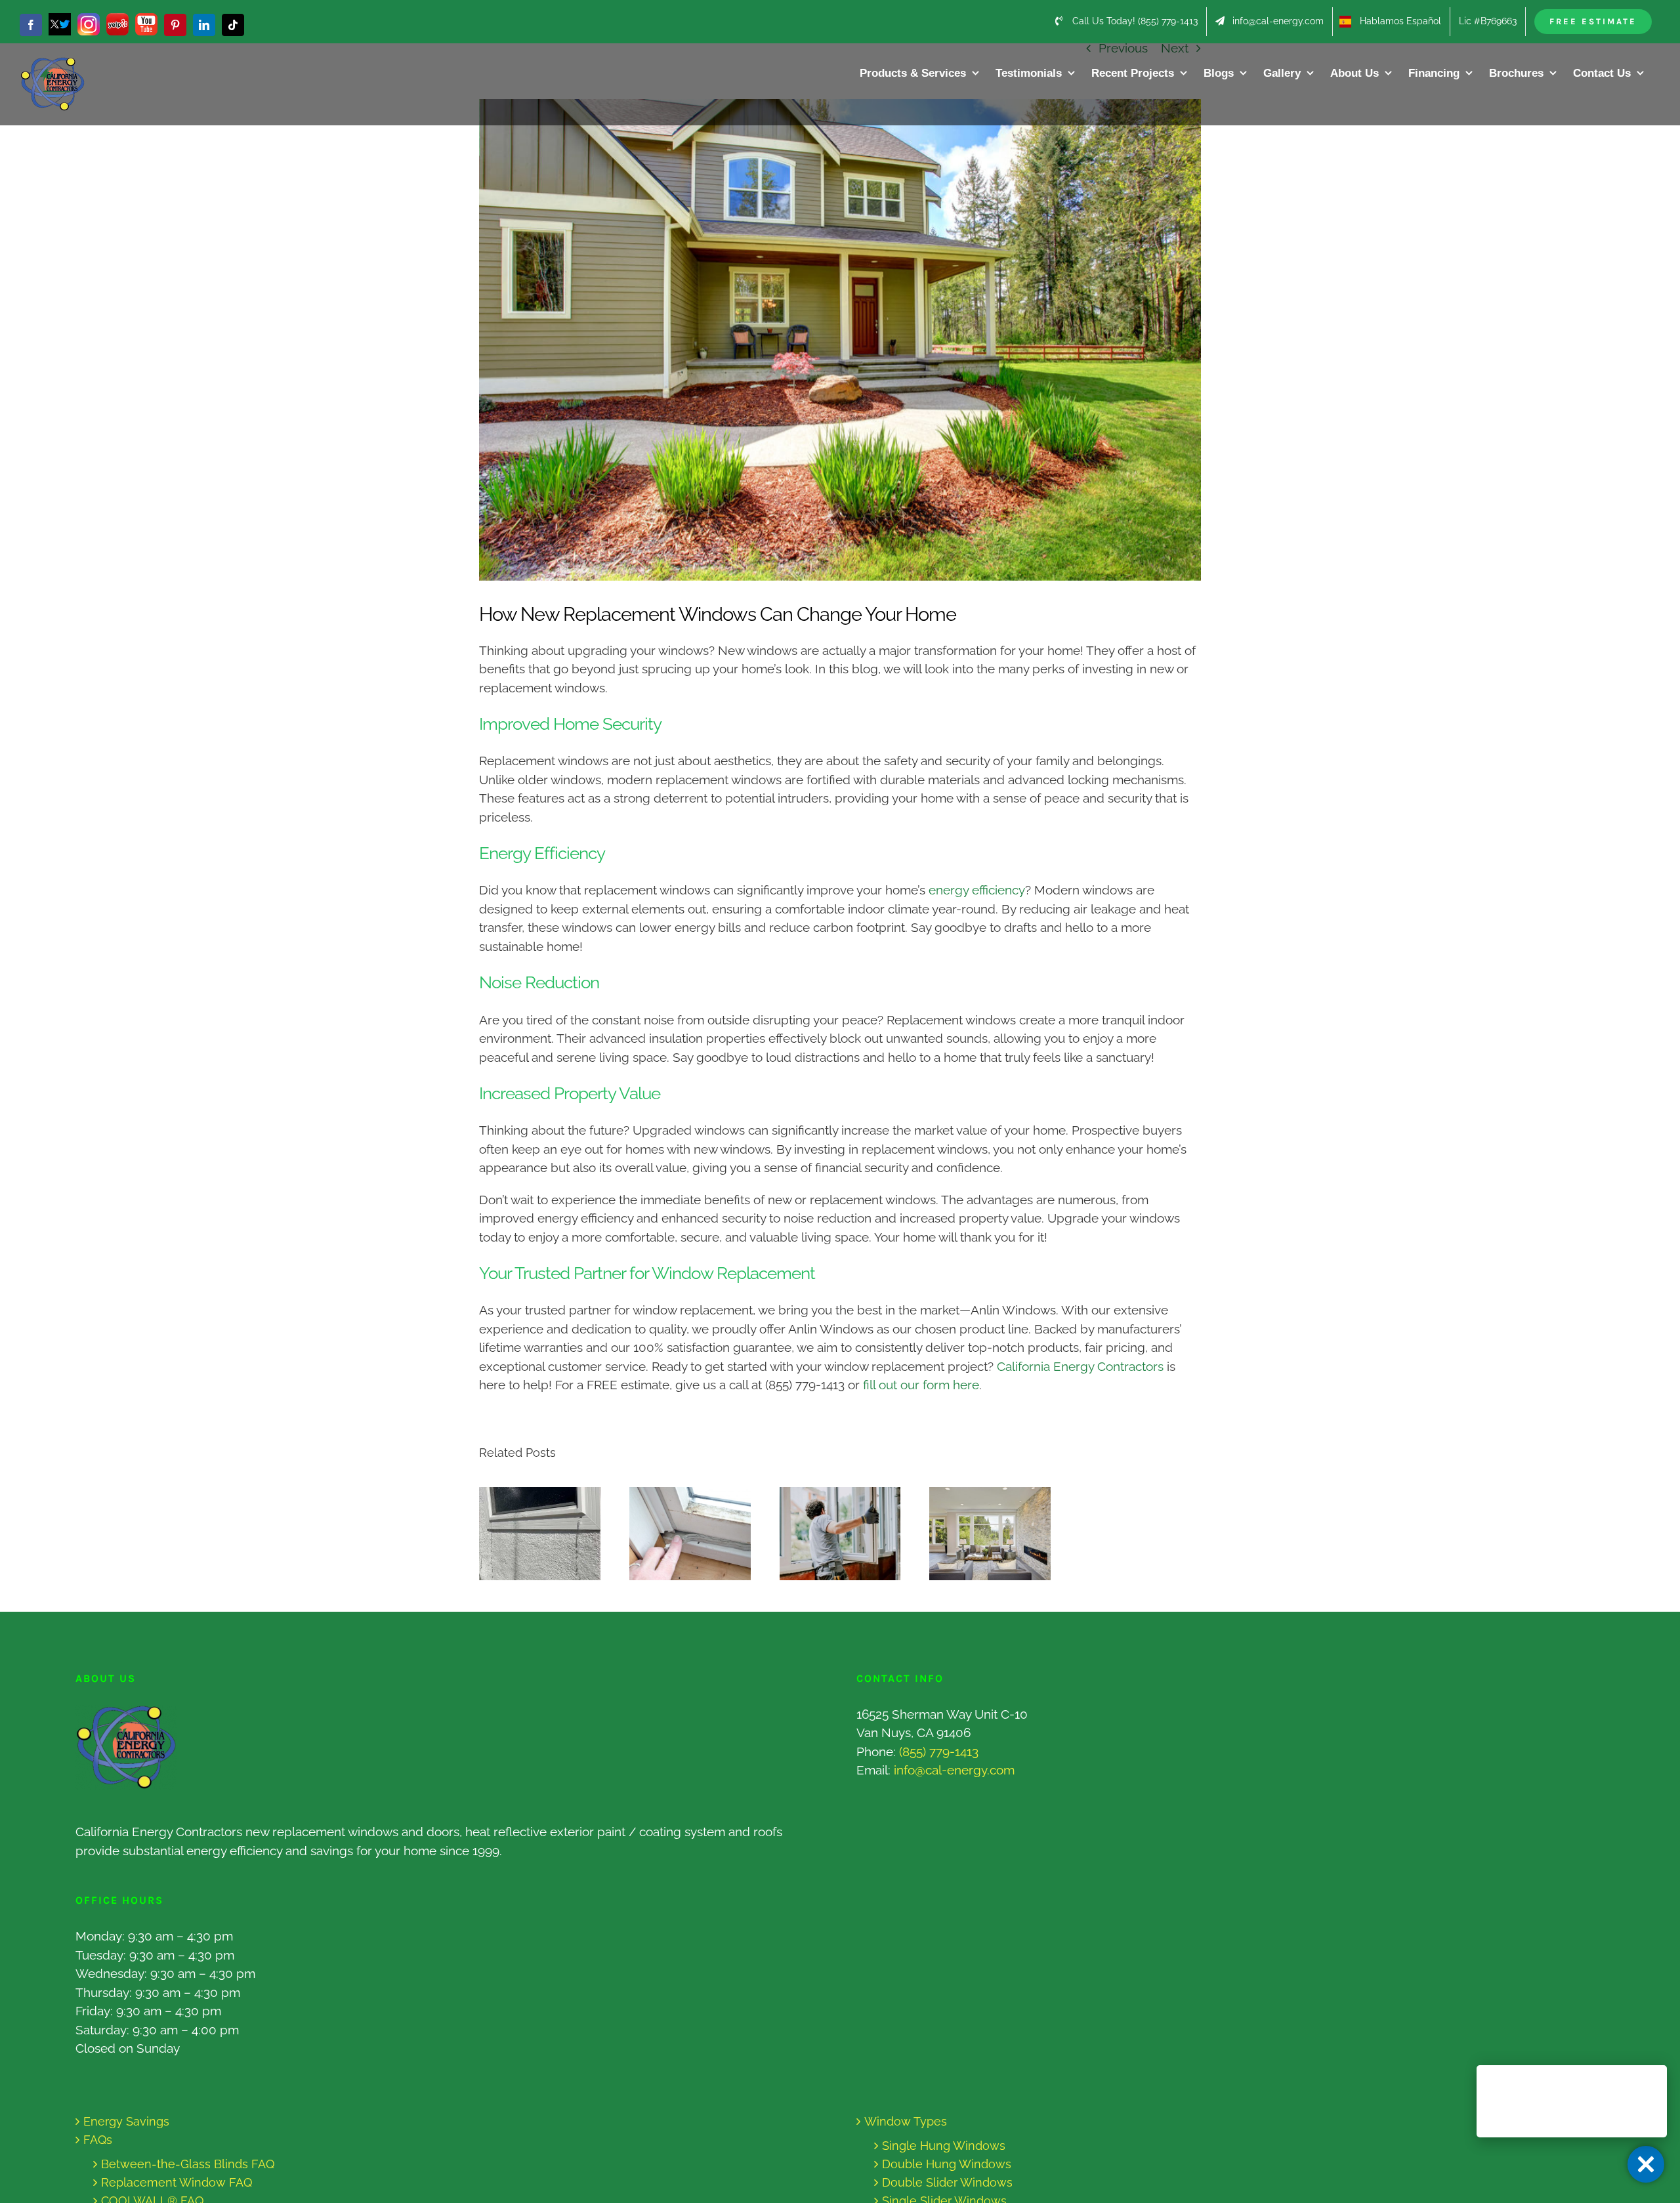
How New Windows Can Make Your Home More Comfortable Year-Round (978, 1533)
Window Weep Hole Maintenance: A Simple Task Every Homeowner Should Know (527, 1533)
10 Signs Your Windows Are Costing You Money (678, 1533)
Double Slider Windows (947, 2182)
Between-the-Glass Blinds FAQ (188, 2164)
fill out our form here (921, 1385)
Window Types (906, 2121)
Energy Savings (126, 2121)
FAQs (98, 2140)
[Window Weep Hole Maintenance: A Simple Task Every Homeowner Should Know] (540, 1534)
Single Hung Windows (944, 2146)
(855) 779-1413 (939, 1752)
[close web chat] (1646, 2164)
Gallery (552, 1533)
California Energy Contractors (1080, 1366)
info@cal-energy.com (954, 1770)
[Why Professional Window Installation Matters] (840, 1534)
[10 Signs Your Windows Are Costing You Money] (690, 1534)
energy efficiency (977, 890)
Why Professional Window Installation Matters (828, 1533)
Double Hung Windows (947, 2164)
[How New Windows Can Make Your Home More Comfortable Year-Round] (990, 1534)
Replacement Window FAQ (177, 2182)
